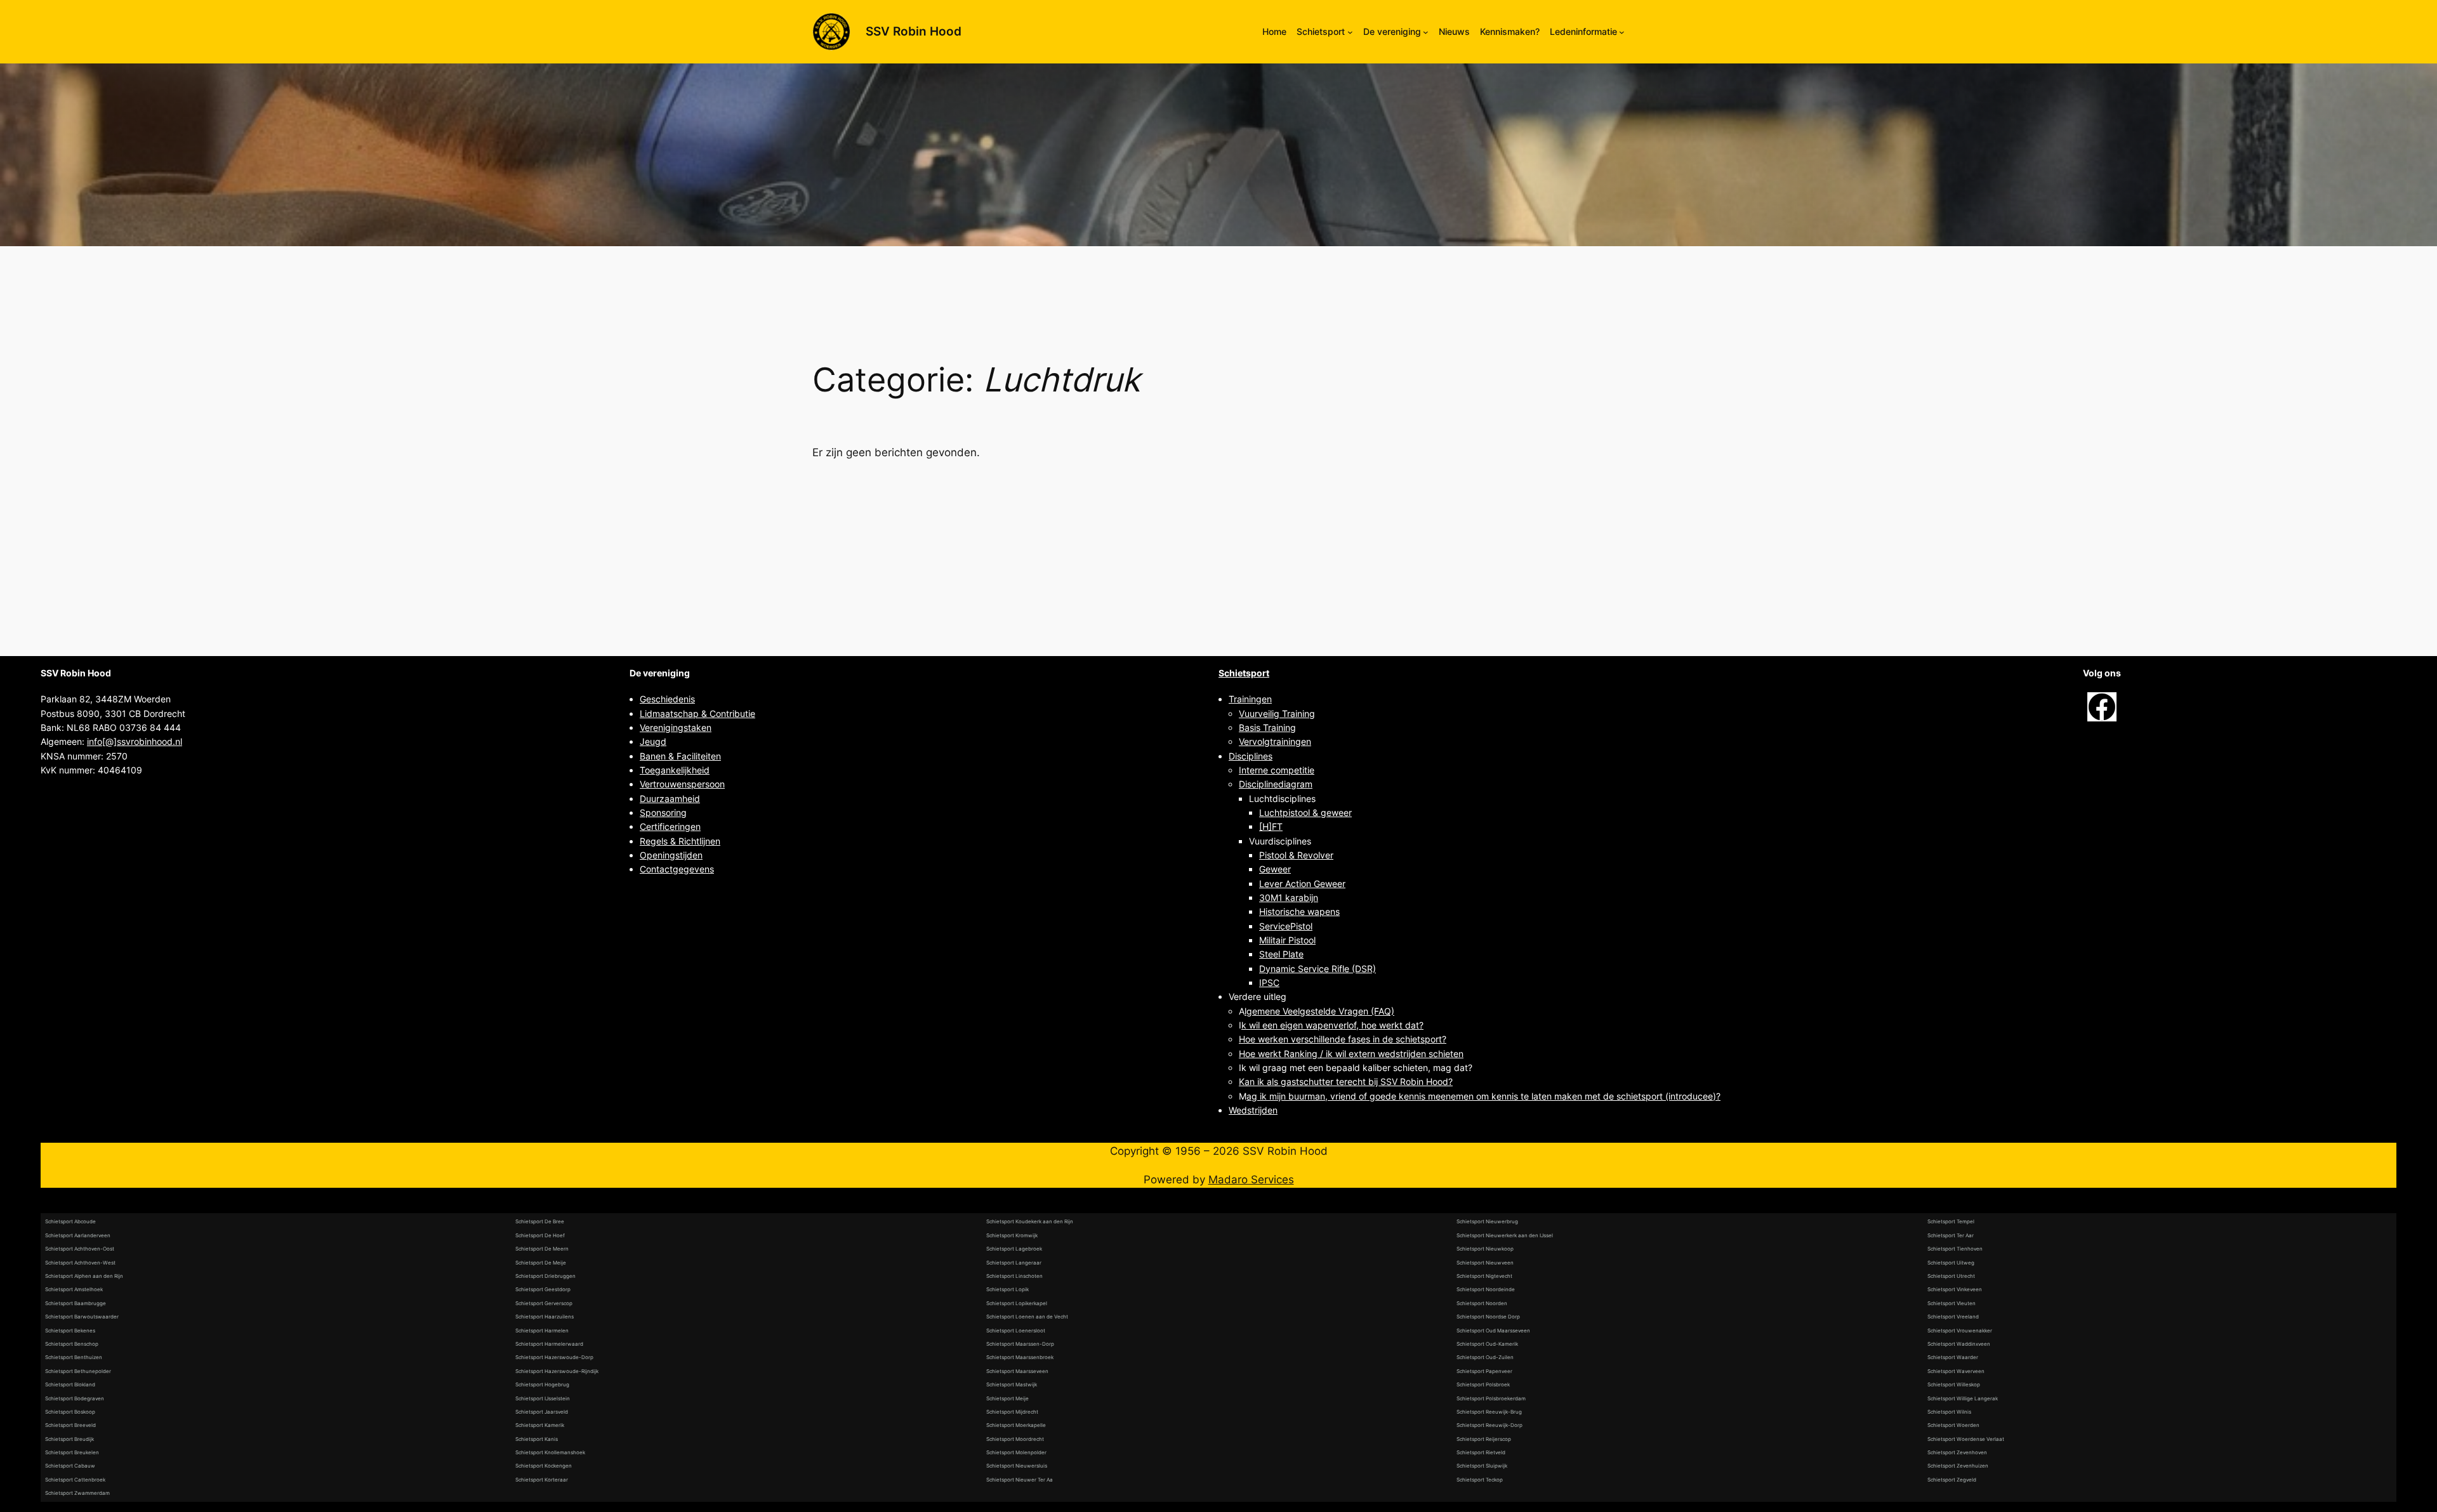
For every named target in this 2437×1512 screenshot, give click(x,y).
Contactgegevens (677, 869)
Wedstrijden (1253, 1110)
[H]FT (1271, 826)
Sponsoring (663, 812)
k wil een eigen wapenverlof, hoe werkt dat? (1332, 1025)
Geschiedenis (667, 699)
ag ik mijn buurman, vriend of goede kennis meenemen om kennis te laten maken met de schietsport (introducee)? (1483, 1096)
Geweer (1275, 869)
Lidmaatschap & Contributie (697, 713)
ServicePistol (1286, 926)
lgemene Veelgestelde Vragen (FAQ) (1319, 1011)
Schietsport (1244, 673)
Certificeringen (670, 826)
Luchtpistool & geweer (1305, 812)
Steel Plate (1281, 954)
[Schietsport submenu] (1350, 32)
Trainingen (1250, 699)
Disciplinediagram (1276, 784)
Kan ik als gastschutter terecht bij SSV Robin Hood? (1346, 1081)
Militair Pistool (1287, 940)
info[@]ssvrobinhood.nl (135, 741)
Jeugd (653, 741)
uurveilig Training (1280, 713)
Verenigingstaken (676, 727)
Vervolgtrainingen (1275, 741)
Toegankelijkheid (675, 770)
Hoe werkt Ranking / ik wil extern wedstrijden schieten (1351, 1054)
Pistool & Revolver (1296, 855)
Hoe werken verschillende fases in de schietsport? (1343, 1039)
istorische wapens (1303, 911)
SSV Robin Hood (914, 31)
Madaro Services (1251, 1180)
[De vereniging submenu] (1426, 32)
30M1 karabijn (1289, 897)
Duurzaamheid (670, 799)
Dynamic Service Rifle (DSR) (1318, 969)
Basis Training (1267, 727)
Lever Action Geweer (1302, 884)
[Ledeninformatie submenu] (1622, 32)
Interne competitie (1277, 770)
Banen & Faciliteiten (680, 756)
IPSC (1269, 983)
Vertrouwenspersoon (682, 784)
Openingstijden (671, 855)
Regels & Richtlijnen (680, 841)
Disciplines (1251, 756)
